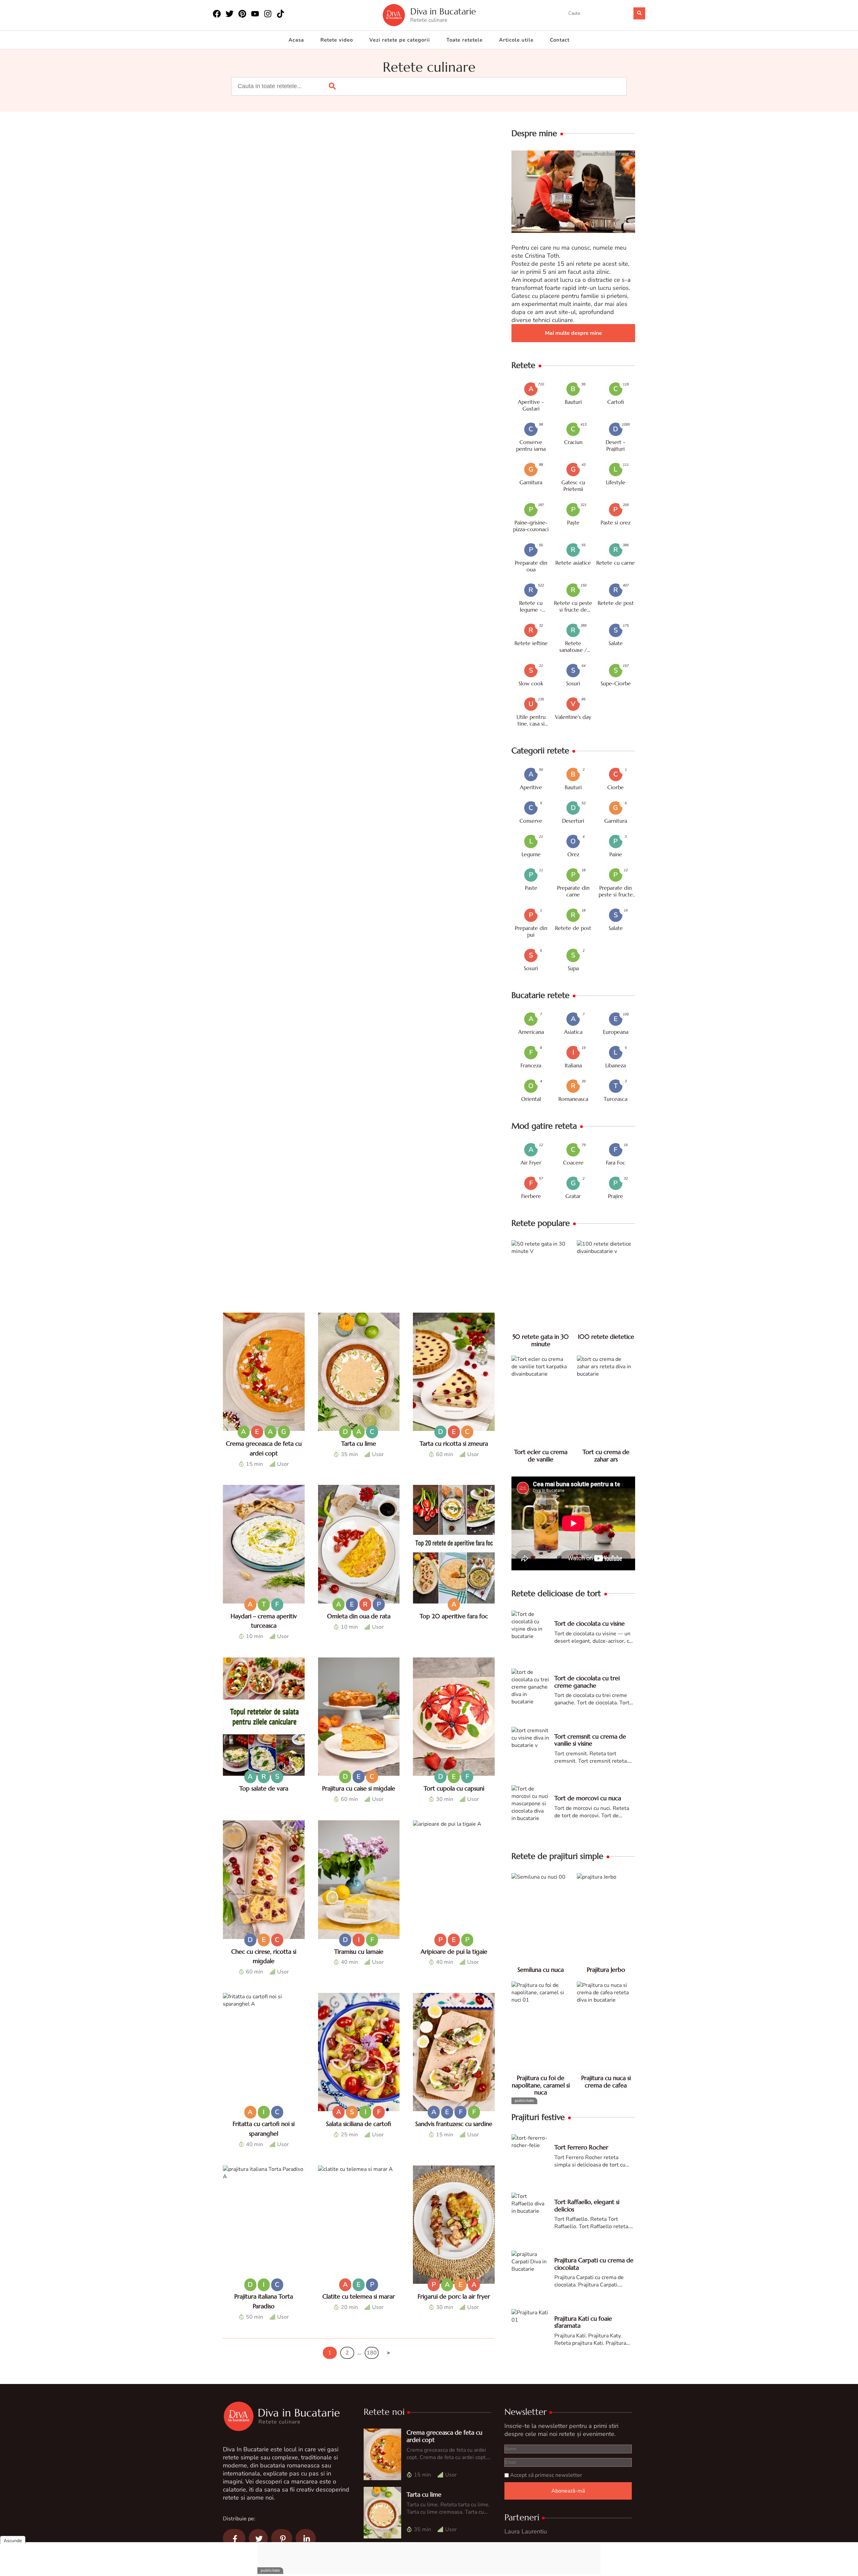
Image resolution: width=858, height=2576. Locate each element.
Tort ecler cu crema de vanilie (541, 1456)
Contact (560, 40)
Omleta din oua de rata (359, 1616)
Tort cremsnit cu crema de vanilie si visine (590, 1740)
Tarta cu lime (359, 1443)
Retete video (337, 40)
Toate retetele (465, 40)
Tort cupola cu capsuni (454, 1788)
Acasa (296, 40)
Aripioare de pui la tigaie (454, 1952)
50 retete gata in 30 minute (541, 1340)
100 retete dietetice (606, 1337)
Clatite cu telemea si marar (359, 2296)
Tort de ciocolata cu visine (590, 1623)
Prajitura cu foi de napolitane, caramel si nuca (541, 2085)
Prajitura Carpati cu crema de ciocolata (594, 2264)
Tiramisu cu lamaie (359, 1952)
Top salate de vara (264, 1788)
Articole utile (516, 40)
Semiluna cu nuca (541, 1970)
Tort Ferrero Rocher (581, 2147)
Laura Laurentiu (526, 2531)
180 (372, 2353)
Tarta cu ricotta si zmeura (454, 1443)
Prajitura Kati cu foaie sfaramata (583, 2322)
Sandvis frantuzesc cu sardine (454, 2124)
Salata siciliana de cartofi (359, 2124)
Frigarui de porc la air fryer (454, 2296)
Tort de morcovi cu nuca (588, 1798)
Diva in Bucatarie (443, 12)
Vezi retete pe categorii (400, 40)
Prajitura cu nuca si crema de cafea (606, 2082)
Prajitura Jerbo (606, 1970)
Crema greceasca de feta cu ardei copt (444, 2436)
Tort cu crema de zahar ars (606, 1456)
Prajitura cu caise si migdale (359, 1788)
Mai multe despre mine (573, 333)
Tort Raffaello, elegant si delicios (587, 2206)
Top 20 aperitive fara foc (454, 1616)
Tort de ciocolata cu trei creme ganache (587, 1682)
